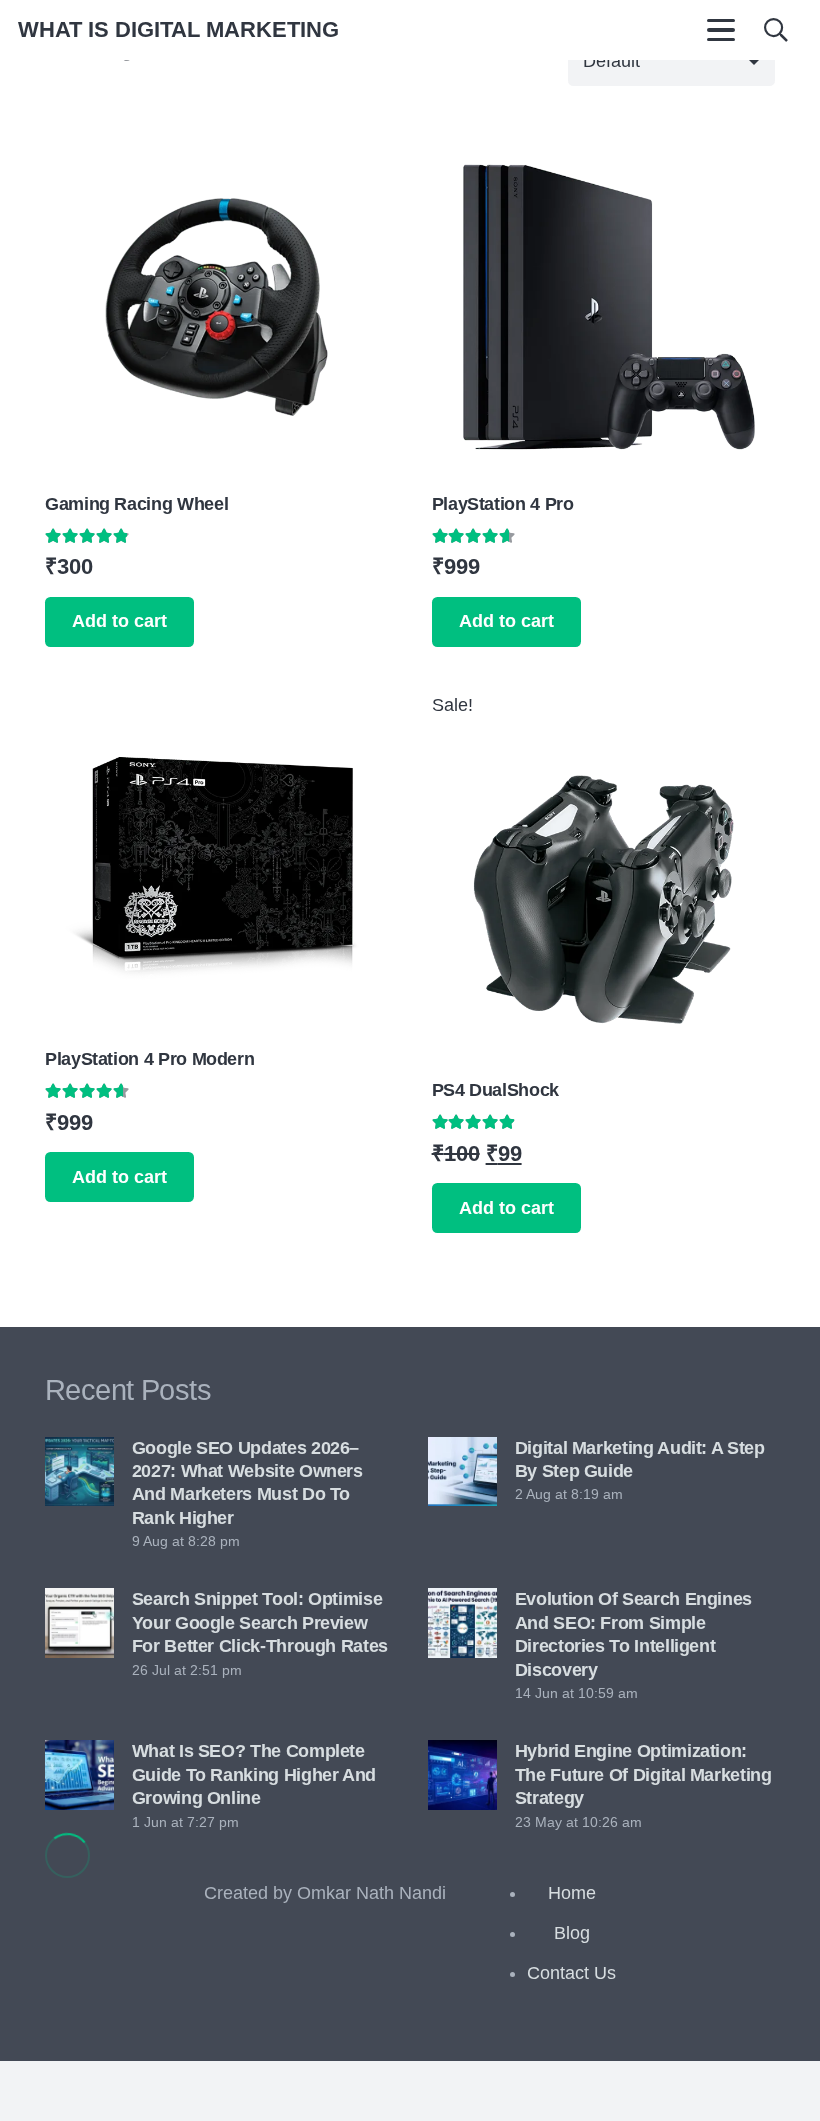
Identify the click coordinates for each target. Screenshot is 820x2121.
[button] (720, 30)
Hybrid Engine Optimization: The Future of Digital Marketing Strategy (643, 1774)
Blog (572, 1933)
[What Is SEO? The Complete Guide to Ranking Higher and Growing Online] (79, 1774)
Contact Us (571, 1973)
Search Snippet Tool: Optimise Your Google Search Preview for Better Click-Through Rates (260, 1622)
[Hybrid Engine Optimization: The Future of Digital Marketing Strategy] (462, 1774)
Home (572, 1893)
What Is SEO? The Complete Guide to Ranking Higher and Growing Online (254, 1774)
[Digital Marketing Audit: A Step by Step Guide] (462, 1471)
